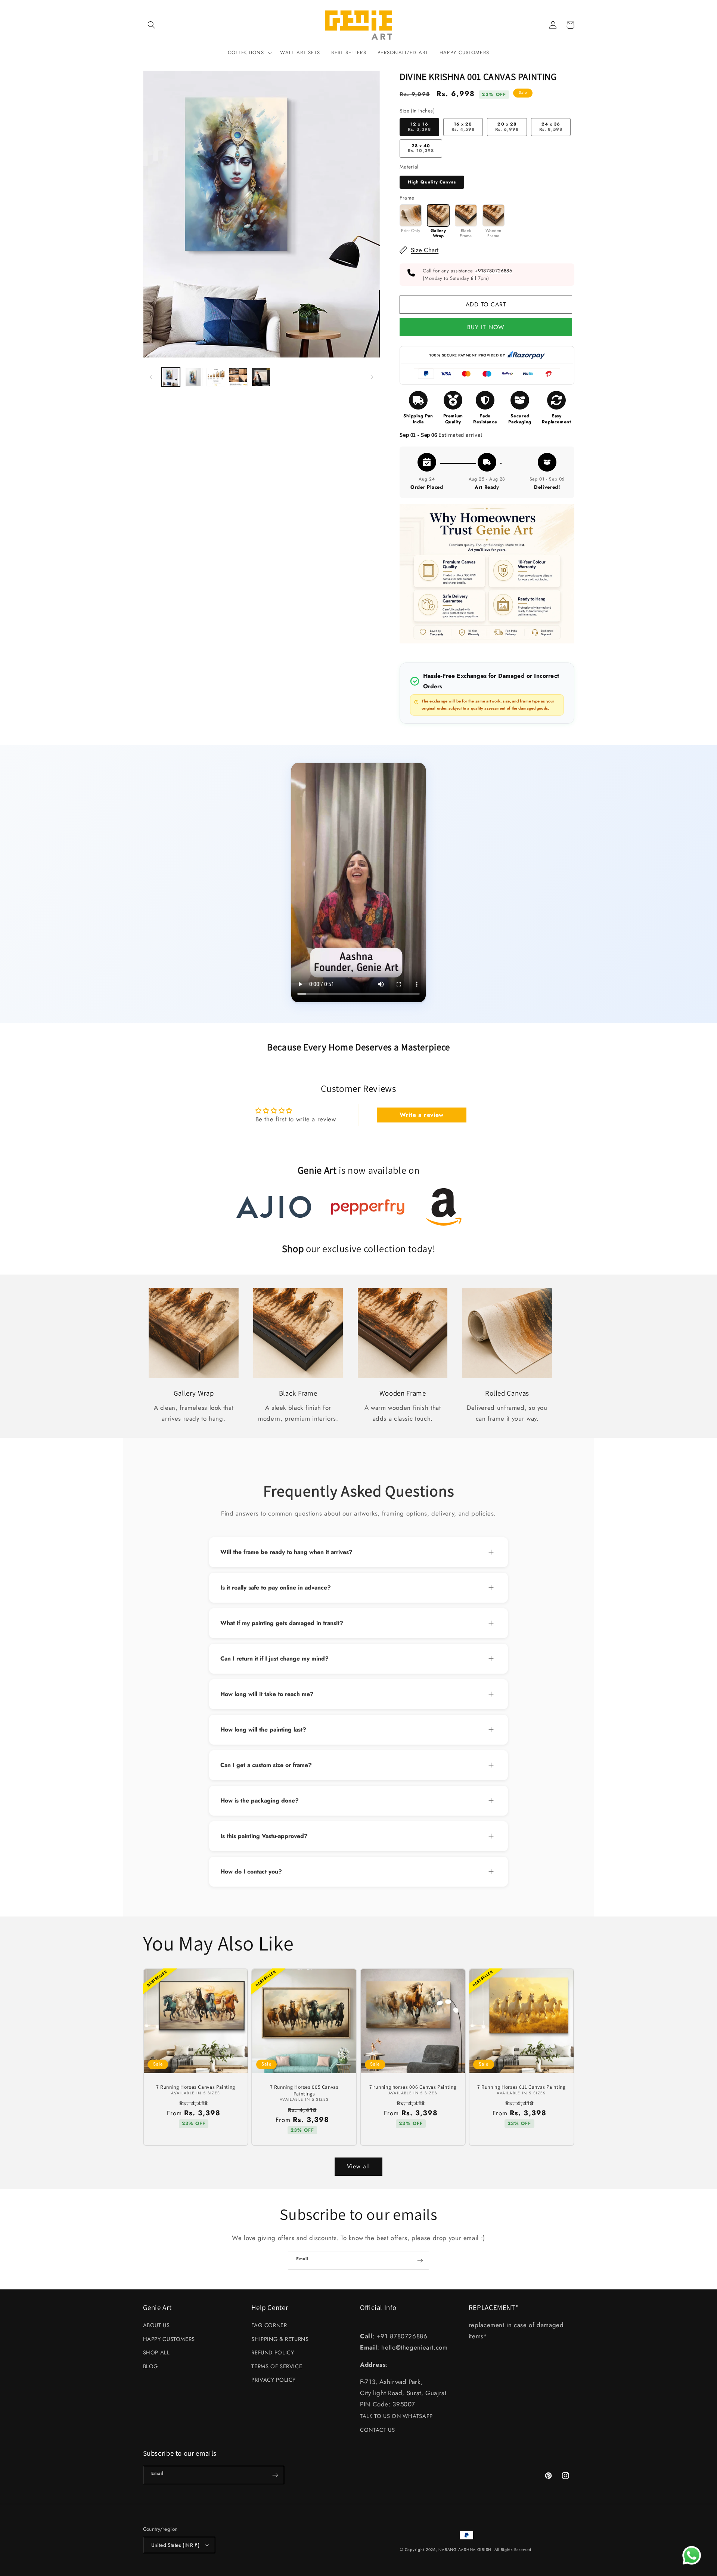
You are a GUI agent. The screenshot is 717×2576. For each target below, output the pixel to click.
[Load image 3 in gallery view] (216, 377)
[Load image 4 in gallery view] (238, 377)
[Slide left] (151, 377)
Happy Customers (169, 2339)
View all (358, 2166)
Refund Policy (273, 2353)
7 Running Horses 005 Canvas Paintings (304, 2090)
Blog (151, 2366)
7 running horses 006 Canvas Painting (413, 2087)
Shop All (156, 2353)
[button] (152, 25)
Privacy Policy (274, 2380)
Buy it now (486, 327)
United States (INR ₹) (176, 2545)
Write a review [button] (422, 1115)
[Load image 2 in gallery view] (193, 377)
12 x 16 (419, 127)
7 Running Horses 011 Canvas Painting (522, 2087)
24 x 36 (551, 127)
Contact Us (377, 2430)
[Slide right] (372, 377)
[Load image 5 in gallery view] (261, 377)
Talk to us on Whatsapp (396, 2416)
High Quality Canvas (432, 182)
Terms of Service (277, 2366)
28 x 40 (421, 148)
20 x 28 (507, 127)
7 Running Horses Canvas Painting (196, 2087)
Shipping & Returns (280, 2339)
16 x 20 (463, 127)
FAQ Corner (269, 2325)
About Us (156, 2325)
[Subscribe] (420, 2261)
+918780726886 (493, 271)
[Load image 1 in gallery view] (171, 377)
